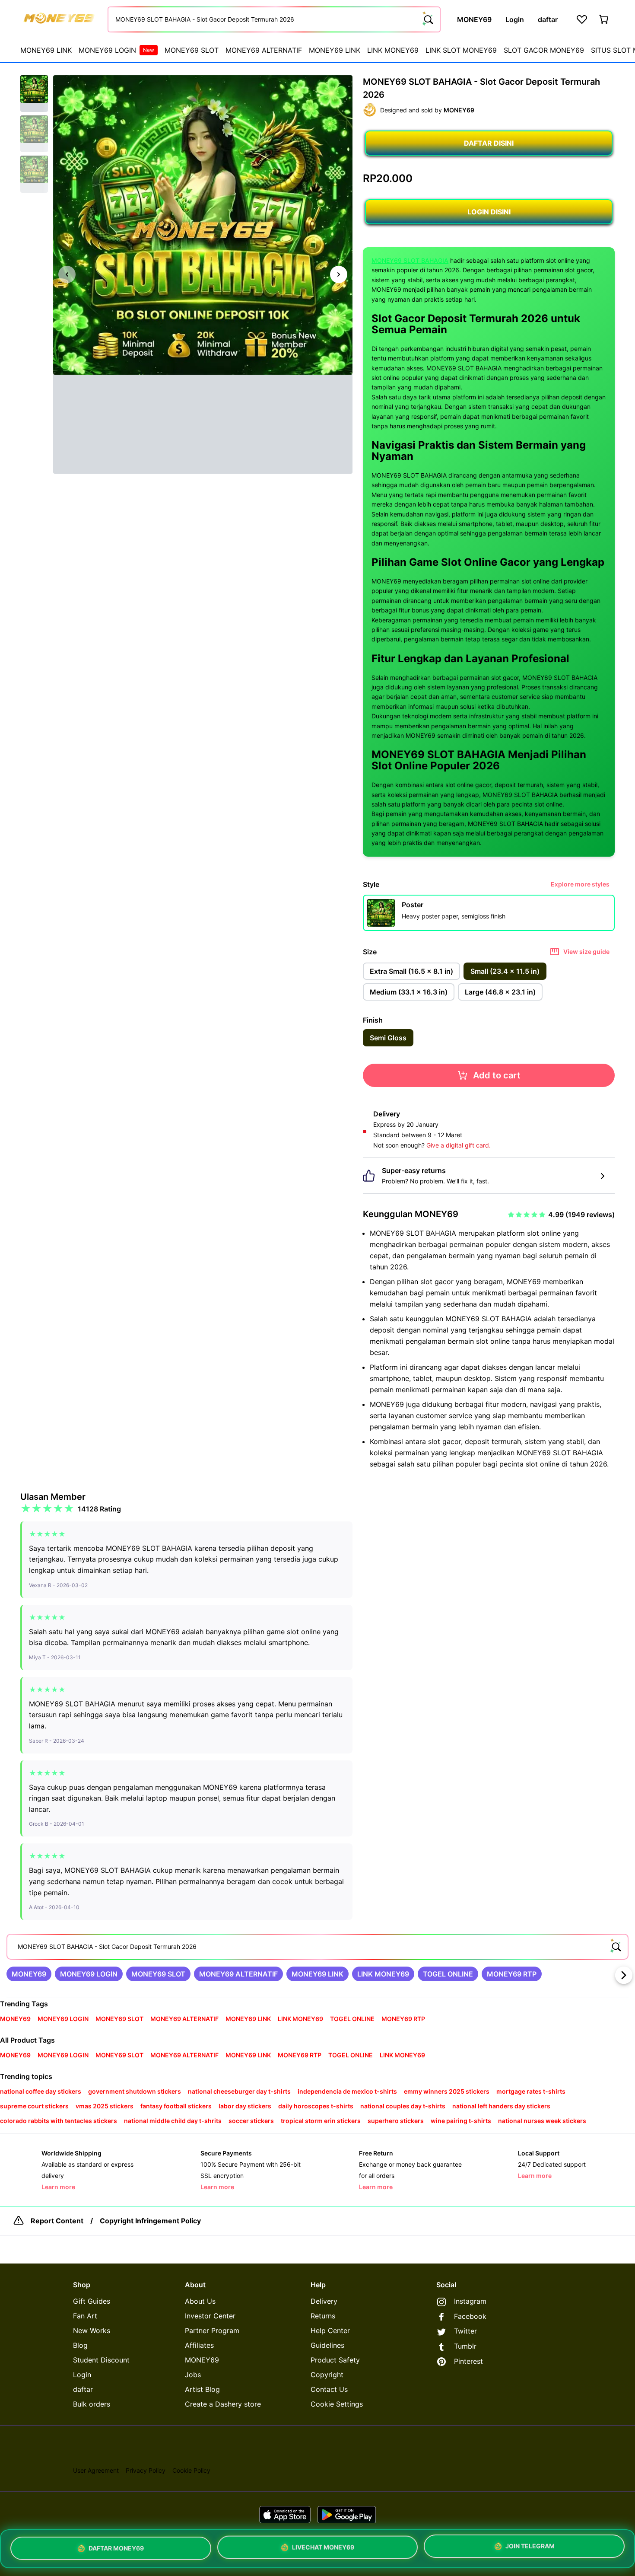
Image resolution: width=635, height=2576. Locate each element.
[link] (29, 1974)
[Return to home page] (59, 19)
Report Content (57, 2221)
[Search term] (428, 19)
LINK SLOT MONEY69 (461, 50)
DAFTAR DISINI (489, 143)
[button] (34, 94)
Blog (80, 2345)
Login (82, 2375)
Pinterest (468, 2361)
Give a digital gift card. (459, 1145)
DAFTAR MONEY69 (116, 2549)
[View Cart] (604, 19)
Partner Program (212, 2331)
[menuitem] (46, 50)
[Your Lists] (582, 19)
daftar (83, 2389)
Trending (15, 2004)
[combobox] (274, 19)
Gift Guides (92, 2301)
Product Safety (335, 2360)
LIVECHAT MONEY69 (323, 2549)
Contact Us (329, 2389)
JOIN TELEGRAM (530, 2548)
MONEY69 (202, 2360)
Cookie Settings (337, 2404)
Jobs (193, 2375)
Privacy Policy (146, 2470)
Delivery (324, 2301)
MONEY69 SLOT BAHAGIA (410, 260)
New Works (92, 2331)
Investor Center (210, 2316)
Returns (323, 2316)
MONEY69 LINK (46, 50)
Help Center (330, 2331)
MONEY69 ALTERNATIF (264, 50)
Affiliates (199, 2345)
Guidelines (327, 2345)
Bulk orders (92, 2404)
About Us (200, 2301)
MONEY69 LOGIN (116, 50)
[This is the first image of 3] (67, 274)
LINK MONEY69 (393, 50)
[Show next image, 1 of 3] (339, 274)
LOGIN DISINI (489, 212)
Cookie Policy (191, 2470)
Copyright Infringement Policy (150, 2221)
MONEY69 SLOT (192, 50)
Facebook (470, 2316)
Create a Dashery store (223, 2404)
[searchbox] (317, 1947)
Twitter (465, 2331)
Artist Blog (202, 2389)
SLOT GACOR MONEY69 (544, 50)
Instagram (470, 2301)
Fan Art (85, 2316)
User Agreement (96, 2470)
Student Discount (101, 2360)
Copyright (327, 2375)
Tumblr (465, 2346)
